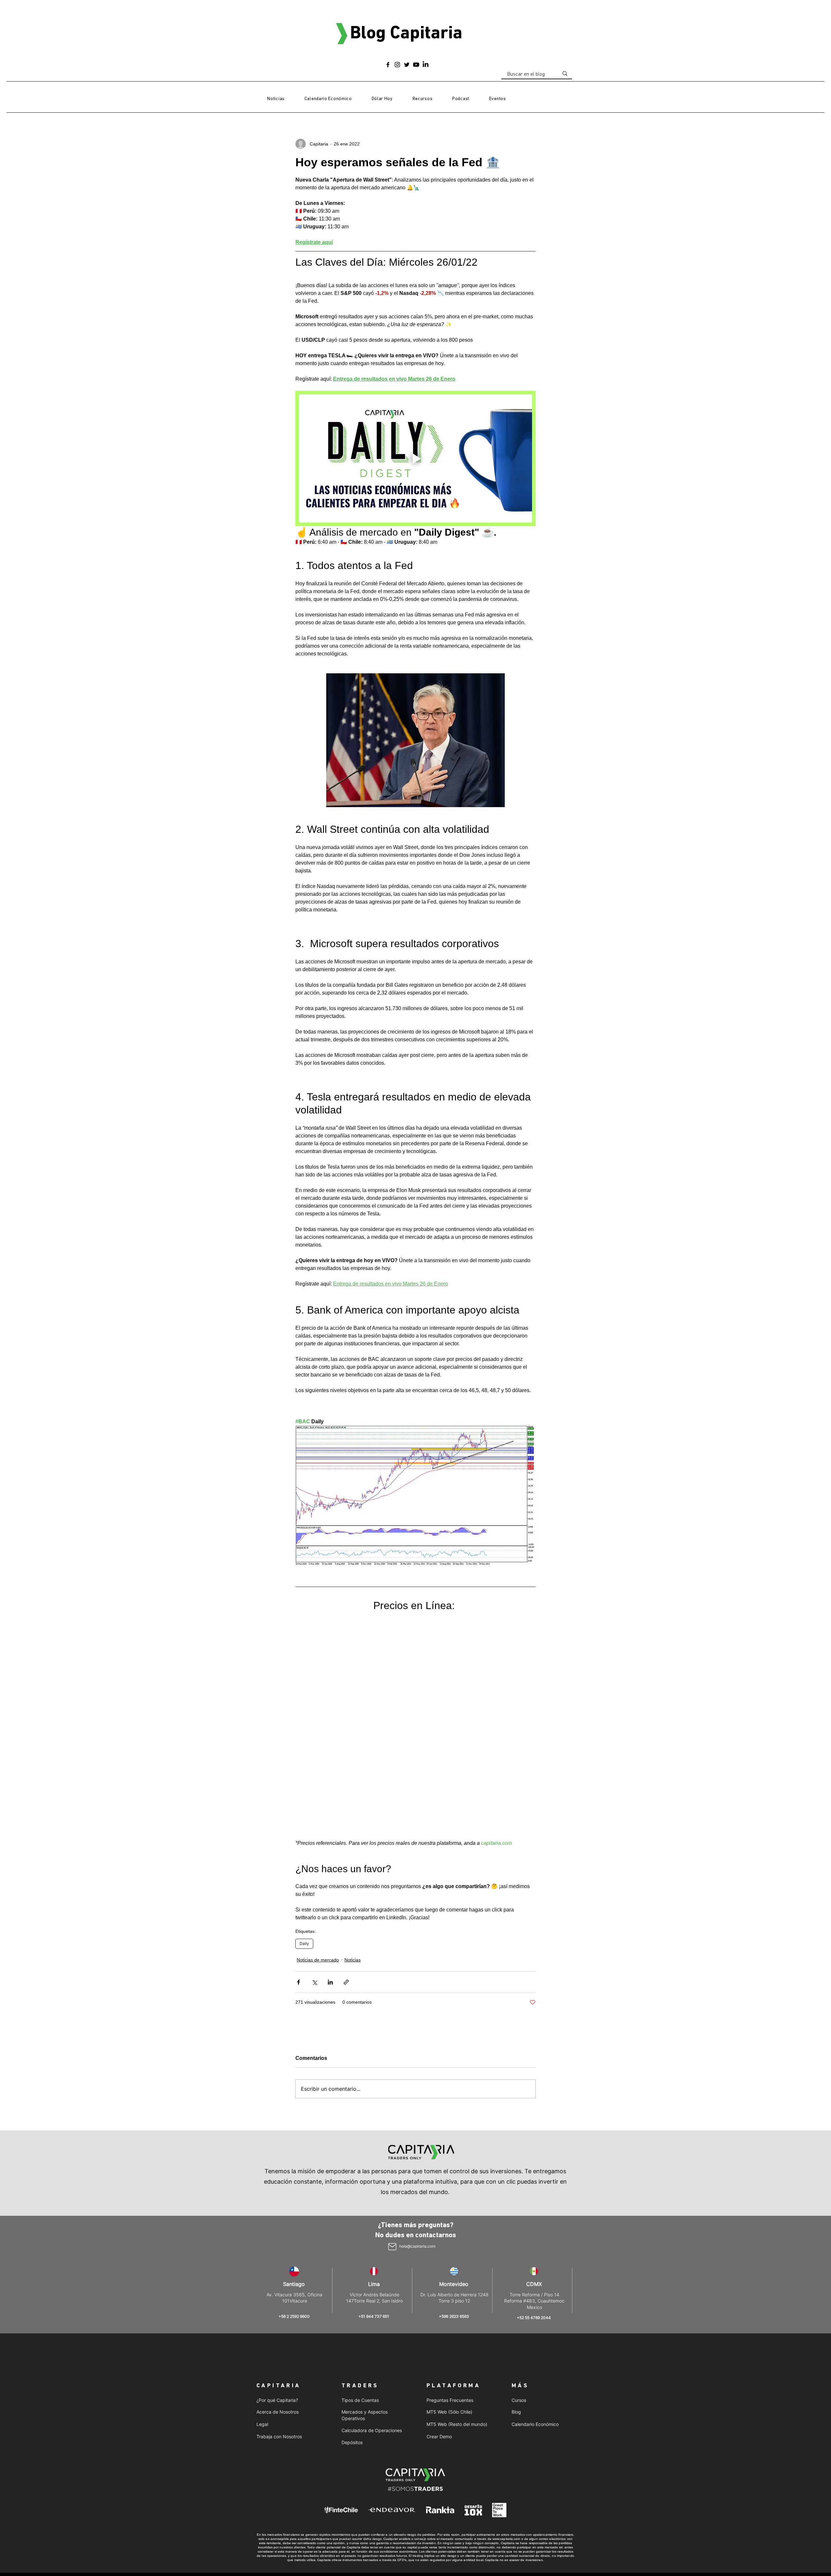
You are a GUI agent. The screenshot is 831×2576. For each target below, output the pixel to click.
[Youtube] (416, 65)
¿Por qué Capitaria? (277, 2400)
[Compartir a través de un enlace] (346, 1982)
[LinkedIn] (426, 65)
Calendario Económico (535, 2424)
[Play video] (415, 458)
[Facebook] (388, 65)
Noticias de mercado (318, 1960)
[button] (422, 99)
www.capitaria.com (506, 2539)
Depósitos (352, 2442)
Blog (516, 2412)
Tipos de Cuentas (360, 2400)
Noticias (353, 1960)
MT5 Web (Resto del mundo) (457, 2424)
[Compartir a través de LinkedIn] (330, 1982)
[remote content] (415, 1726)
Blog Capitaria (406, 34)
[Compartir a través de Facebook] (298, 1982)
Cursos (519, 2400)
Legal (262, 2424)
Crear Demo (439, 2436)
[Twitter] (407, 65)
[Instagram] (397, 65)
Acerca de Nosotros (278, 2412)
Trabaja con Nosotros (279, 2436)
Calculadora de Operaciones (372, 2430)
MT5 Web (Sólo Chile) (449, 2412)
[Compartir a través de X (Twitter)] (314, 1982)
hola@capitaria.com (417, 2246)
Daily (304, 1943)
